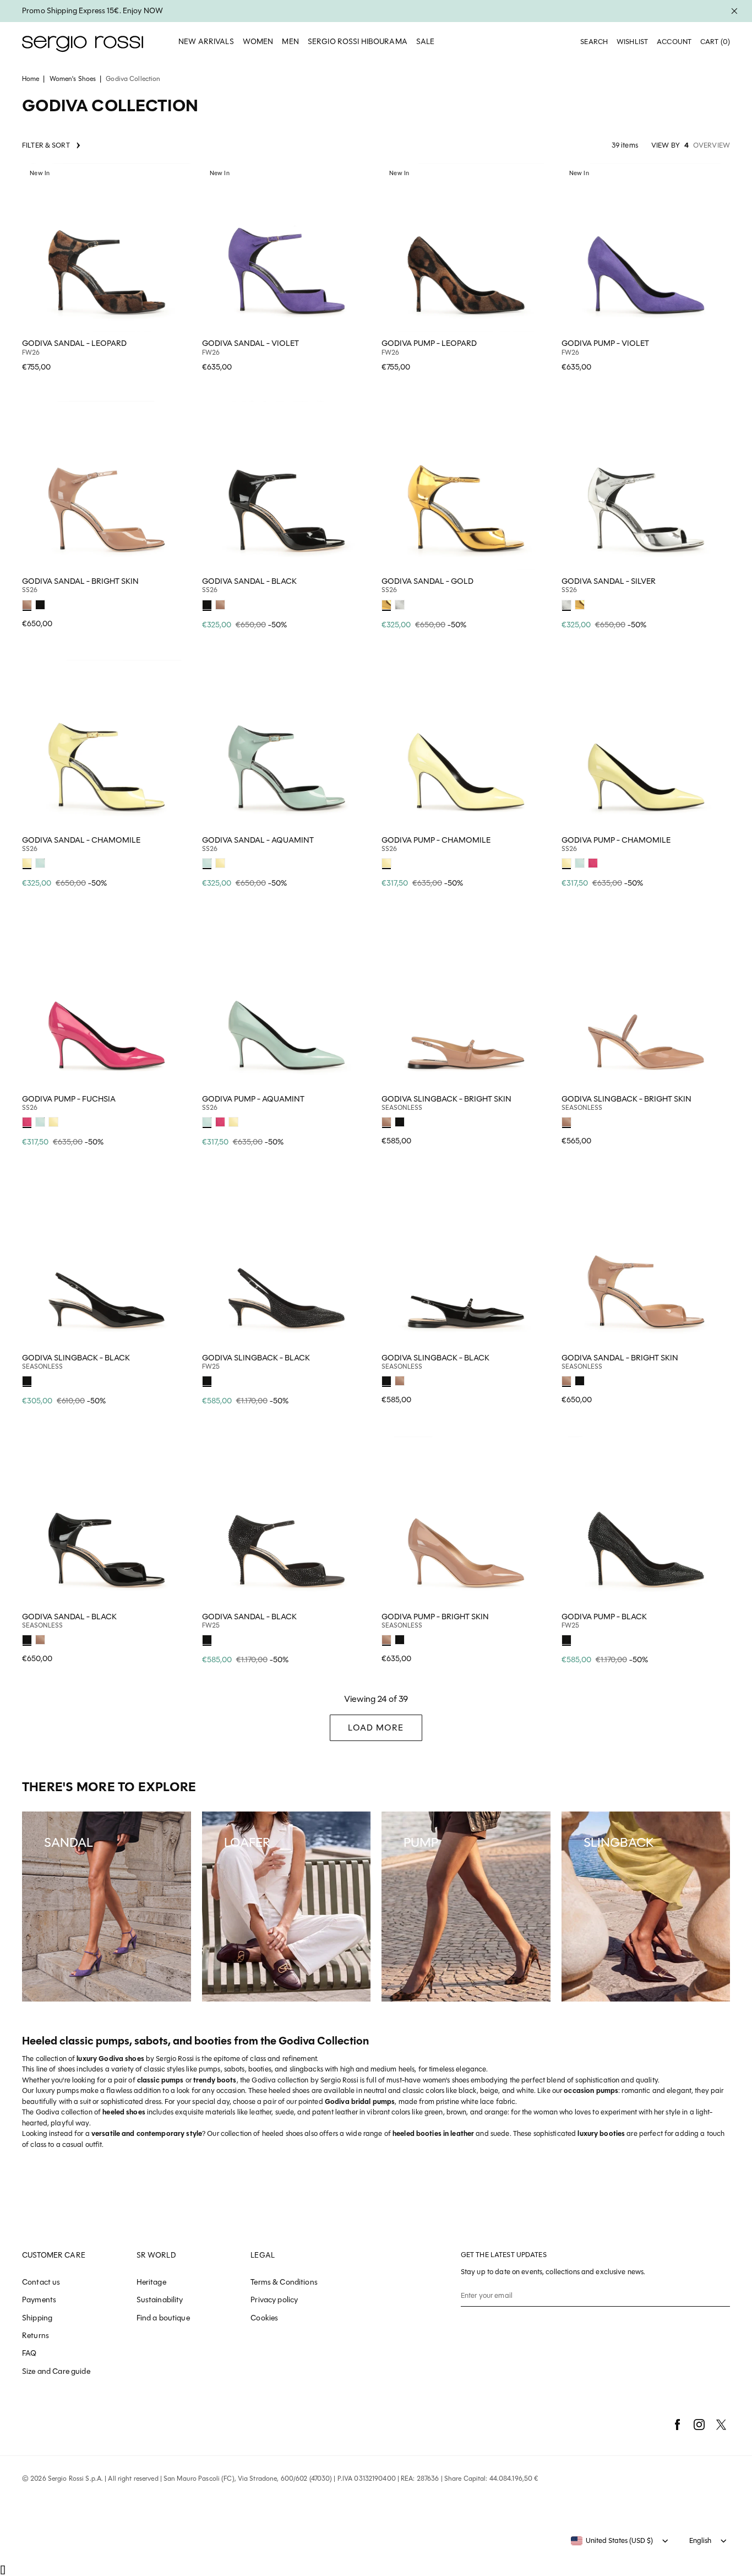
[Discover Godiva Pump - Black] (646, 1521)
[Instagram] (699, 2425)
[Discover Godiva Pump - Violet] (646, 248)
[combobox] (612, 2541)
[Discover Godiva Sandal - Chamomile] (107, 744)
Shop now (176, 356)
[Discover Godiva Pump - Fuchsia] (107, 1003)
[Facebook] (677, 2425)
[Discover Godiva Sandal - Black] (287, 486)
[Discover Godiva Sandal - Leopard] (107, 248)
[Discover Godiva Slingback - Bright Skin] (466, 1003)
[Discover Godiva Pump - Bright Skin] (466, 1521)
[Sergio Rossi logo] (83, 42)
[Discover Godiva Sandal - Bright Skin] (107, 486)
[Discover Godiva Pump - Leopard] (466, 248)
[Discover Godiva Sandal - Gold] (466, 486)
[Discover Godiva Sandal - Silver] (646, 486)
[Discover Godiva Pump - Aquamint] (287, 1003)
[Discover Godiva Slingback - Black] (107, 1262)
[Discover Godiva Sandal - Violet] (287, 248)
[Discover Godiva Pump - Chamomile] (466, 744)
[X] (721, 2425)
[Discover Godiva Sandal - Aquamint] (287, 744)
